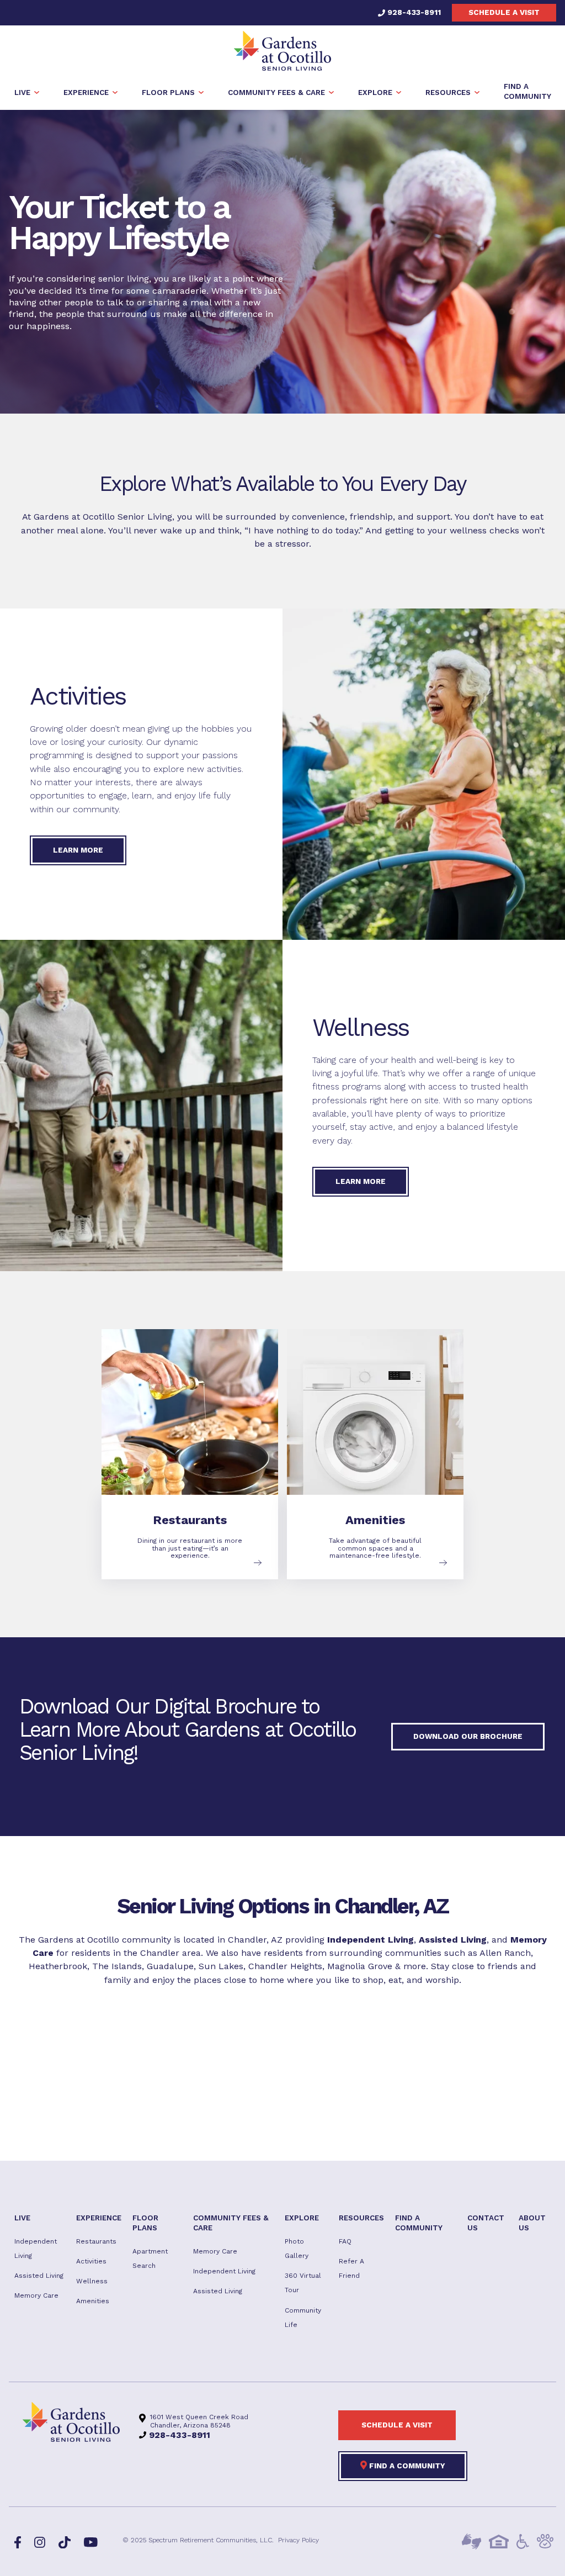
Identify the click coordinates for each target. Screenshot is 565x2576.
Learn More (78, 850)
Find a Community (406, 2466)
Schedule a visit (504, 12)
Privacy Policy (299, 2540)
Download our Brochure (468, 1736)
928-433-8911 (413, 12)
